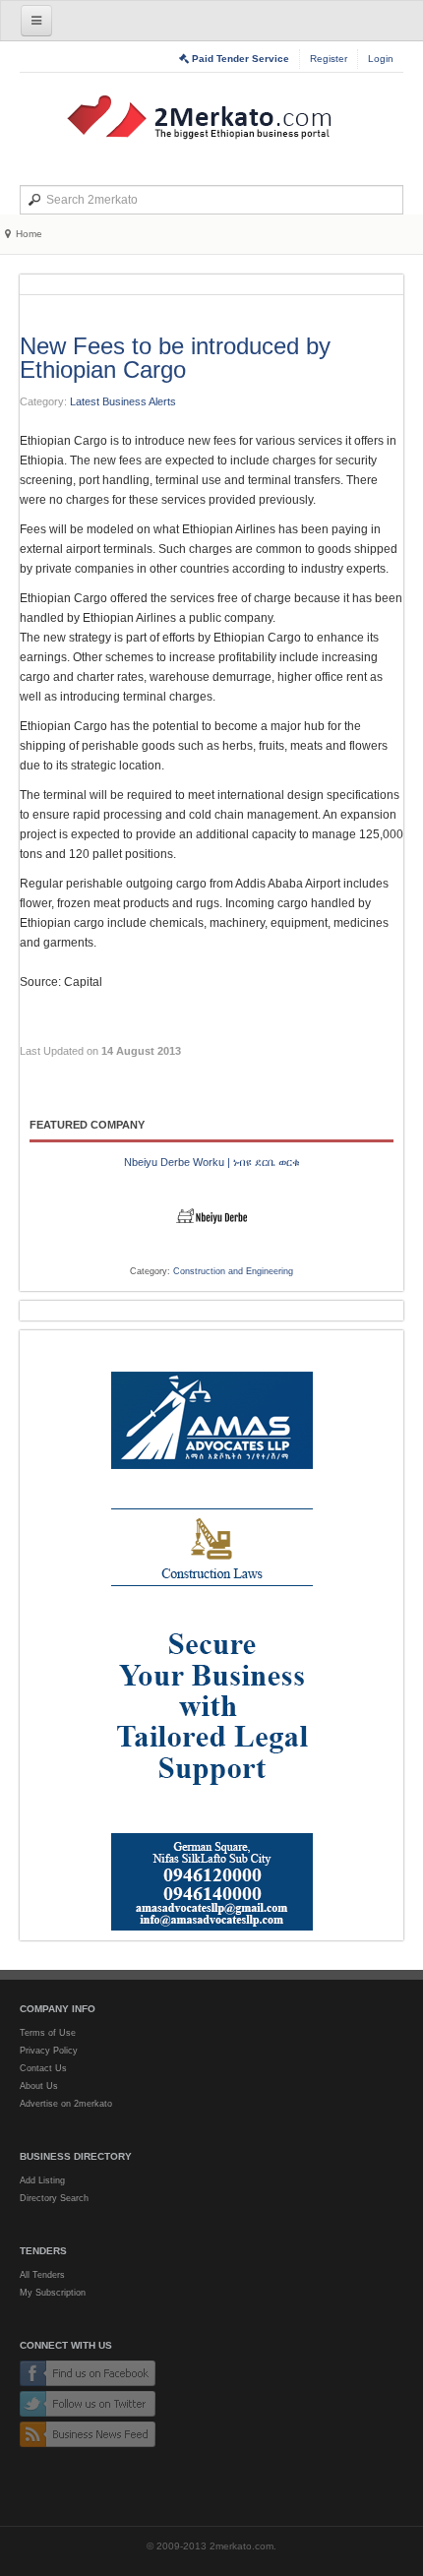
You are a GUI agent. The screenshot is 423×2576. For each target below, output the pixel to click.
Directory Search (54, 2198)
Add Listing (42, 2180)
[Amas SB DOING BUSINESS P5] (211, 1635)
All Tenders (42, 2275)
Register (329, 59)
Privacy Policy (49, 2051)
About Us (39, 2086)
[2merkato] (211, 117)
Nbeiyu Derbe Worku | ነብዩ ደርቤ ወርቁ (212, 1162)
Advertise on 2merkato (66, 2104)
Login (381, 59)
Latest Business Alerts (123, 401)
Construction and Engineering (233, 1271)
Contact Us (43, 2068)
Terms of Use (48, 2033)
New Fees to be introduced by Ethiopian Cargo (175, 358)
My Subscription (53, 2293)
